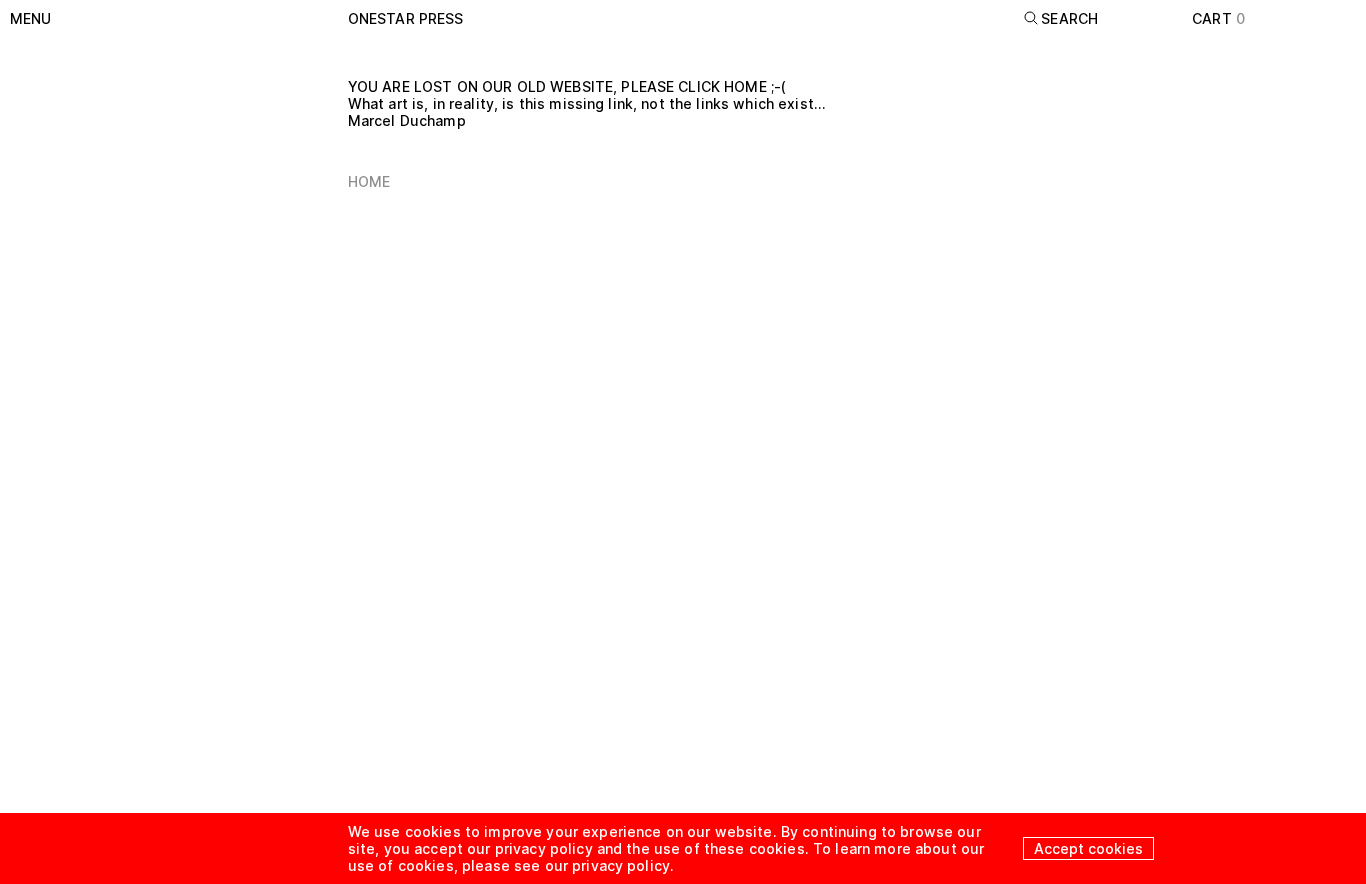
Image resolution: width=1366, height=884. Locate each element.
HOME (369, 181)
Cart (1218, 18)
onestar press (406, 18)
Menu (31, 18)
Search (1069, 18)
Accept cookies (1088, 848)
